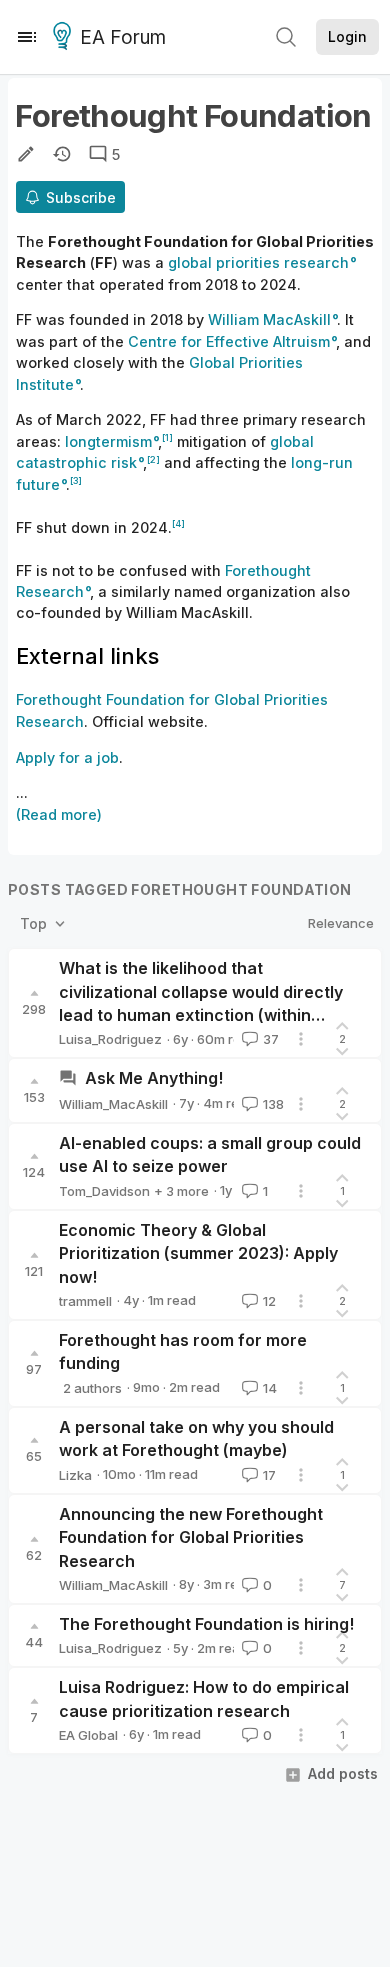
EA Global (88, 1735)
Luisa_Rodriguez (110, 1039)
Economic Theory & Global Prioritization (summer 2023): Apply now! (198, 1253)
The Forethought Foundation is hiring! (206, 1624)
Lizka (75, 1475)
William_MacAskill (113, 1104)
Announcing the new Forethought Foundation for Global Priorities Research (191, 1537)
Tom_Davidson (104, 1191)
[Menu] (27, 37)
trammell (85, 1301)
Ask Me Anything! (154, 1078)
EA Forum (123, 37)
